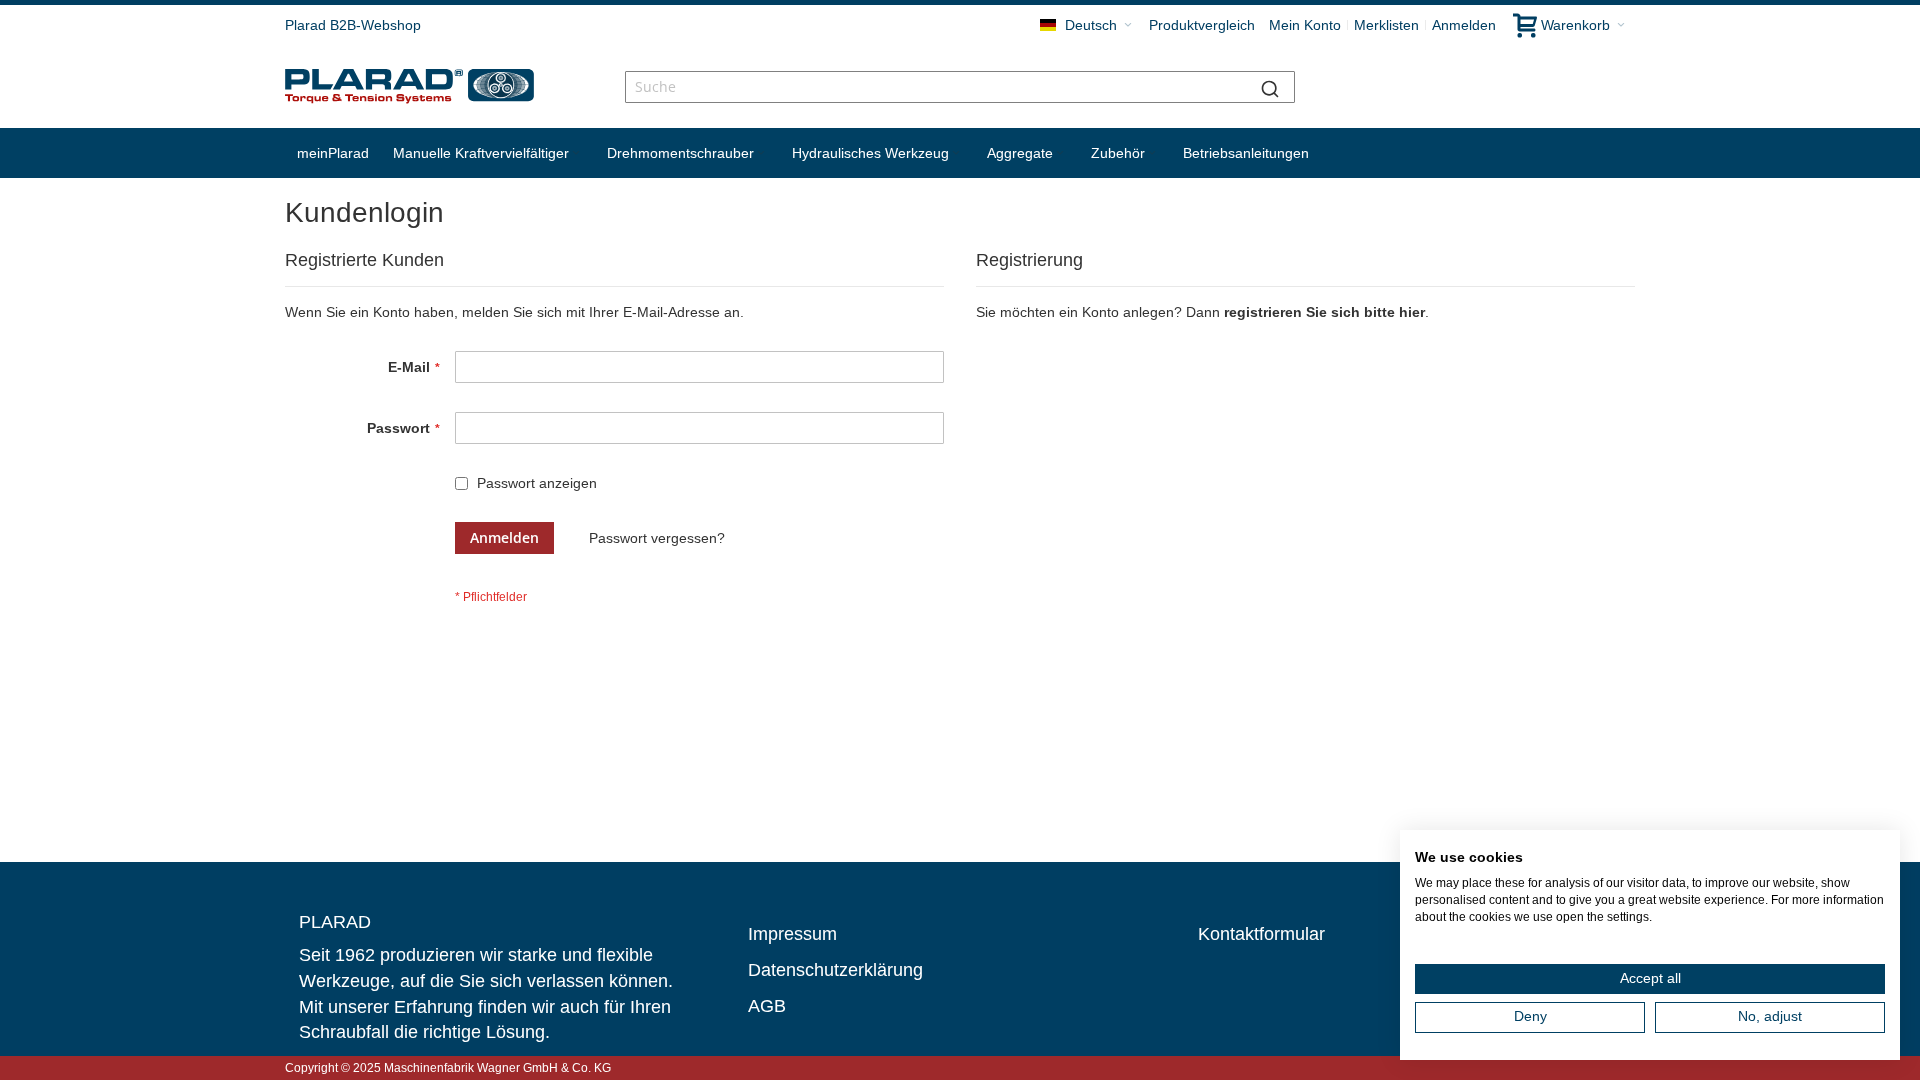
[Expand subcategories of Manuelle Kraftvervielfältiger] (576, 153)
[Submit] (1270, 87)
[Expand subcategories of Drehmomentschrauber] (761, 153)
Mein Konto (1305, 25)
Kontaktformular (1261, 934)
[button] (1086, 25)
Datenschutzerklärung (835, 970)
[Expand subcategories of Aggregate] (1060, 153)
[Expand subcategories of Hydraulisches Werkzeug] (956, 153)
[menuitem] (333, 153)
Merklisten (1386, 25)
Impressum (792, 934)
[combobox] (959, 87)
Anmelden (1464, 25)
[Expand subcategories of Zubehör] (1152, 153)
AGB (767, 1006)
